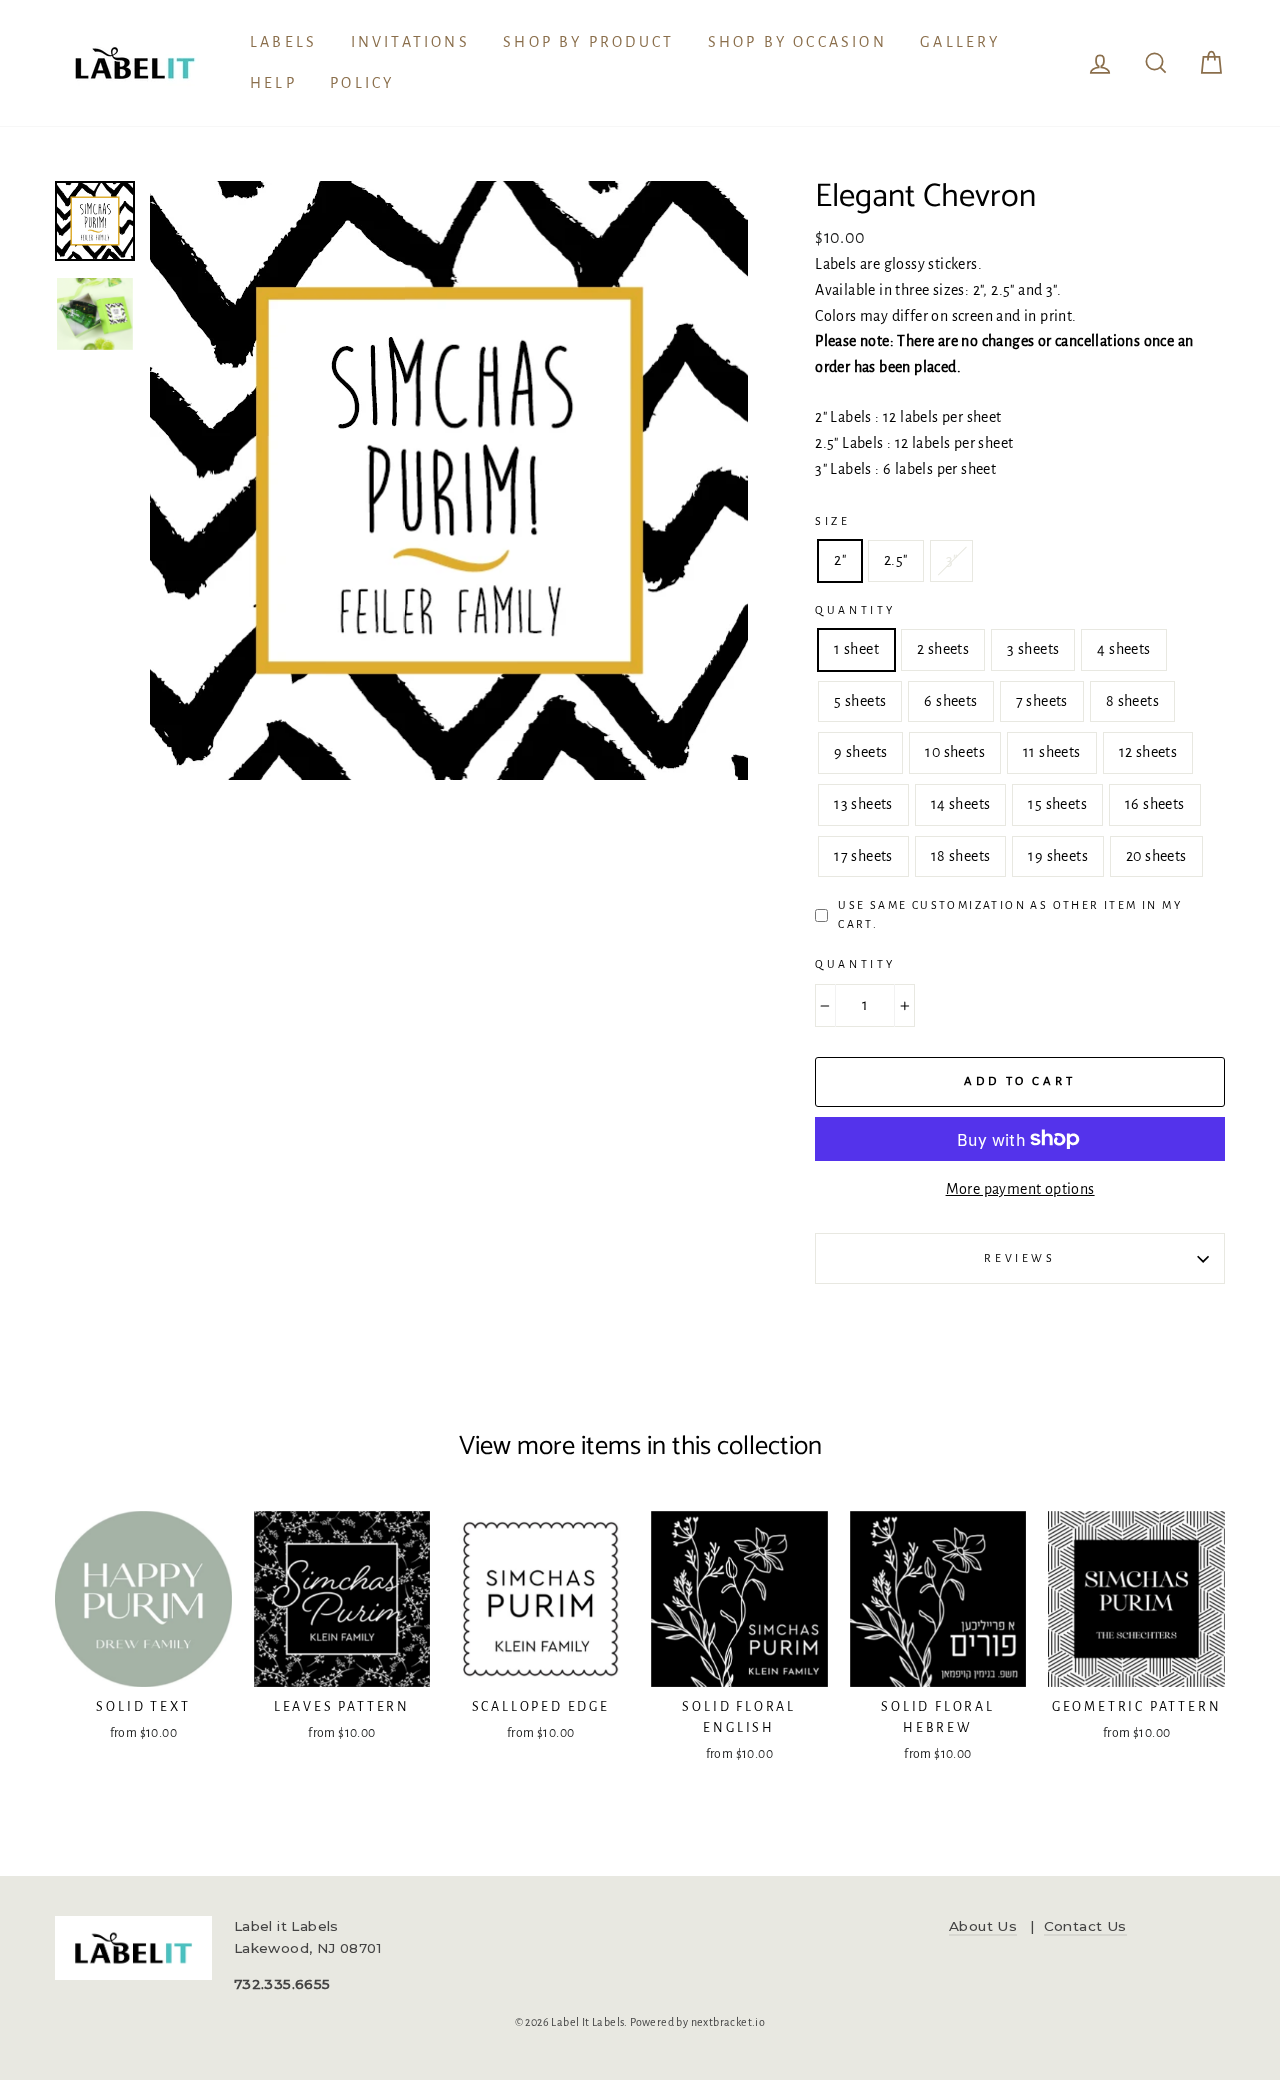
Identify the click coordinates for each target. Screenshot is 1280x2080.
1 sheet (856, 649)
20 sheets (1156, 856)
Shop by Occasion (797, 42)
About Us (983, 1926)
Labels (283, 42)
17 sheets (863, 856)
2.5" (896, 560)
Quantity (855, 610)
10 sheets (955, 752)
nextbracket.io (728, 2022)
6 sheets (950, 701)
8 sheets (1132, 701)
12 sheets (1148, 752)
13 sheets (863, 804)
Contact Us (1085, 1926)
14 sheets (961, 804)
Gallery (960, 42)
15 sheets (1057, 804)
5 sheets (860, 701)
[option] (449, 480)
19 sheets (1058, 856)
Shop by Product (588, 42)
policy (362, 83)
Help (273, 83)
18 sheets (961, 856)
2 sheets (943, 649)
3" (952, 560)
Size (832, 521)
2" (840, 560)
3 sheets (1033, 649)
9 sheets (860, 752)
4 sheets (1123, 649)
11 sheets (1052, 752)
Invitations (410, 42)
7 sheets (1042, 701)
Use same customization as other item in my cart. (1010, 914)
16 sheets (1155, 804)
